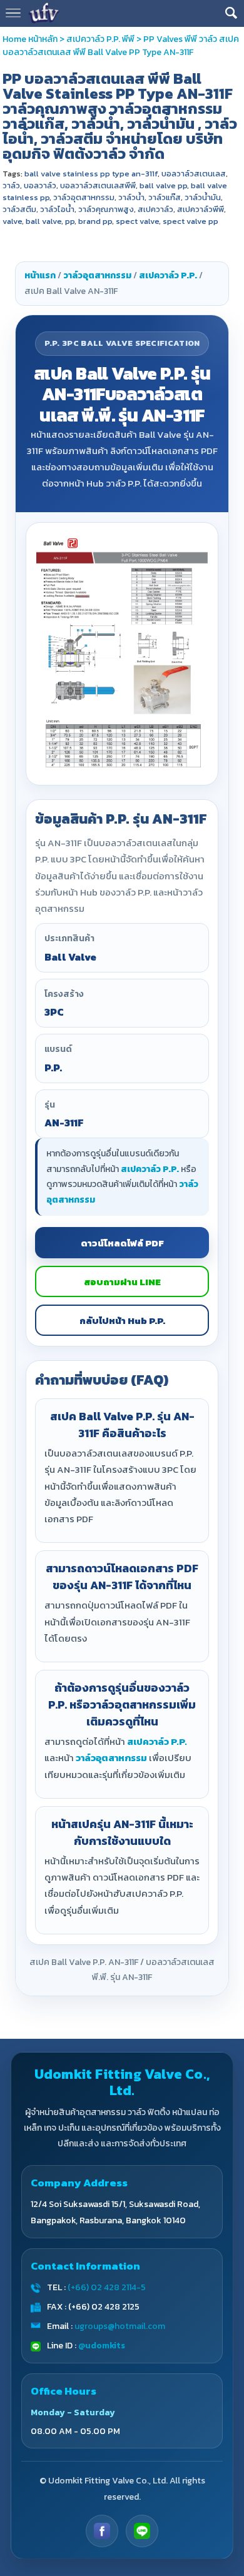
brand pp (95, 221)
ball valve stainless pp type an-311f (91, 174)
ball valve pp (163, 185)
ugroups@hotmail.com (120, 2326)
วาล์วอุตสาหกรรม (84, 197)
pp (70, 221)
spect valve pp (191, 221)
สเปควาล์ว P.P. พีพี (100, 39)
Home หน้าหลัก (30, 39)
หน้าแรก (40, 275)
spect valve (137, 221)
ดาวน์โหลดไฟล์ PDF (122, 1243)
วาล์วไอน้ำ (57, 209)
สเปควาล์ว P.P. (168, 275)
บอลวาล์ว (40, 185)
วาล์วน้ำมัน (203, 197)
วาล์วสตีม (19, 209)
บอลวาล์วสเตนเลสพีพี (98, 185)
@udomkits (102, 2346)
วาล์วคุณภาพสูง (106, 209)
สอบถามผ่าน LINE (122, 1282)
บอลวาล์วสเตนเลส (194, 174)
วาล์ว (11, 185)
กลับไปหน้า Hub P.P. (122, 1321)
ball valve (43, 221)
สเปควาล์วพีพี (201, 209)
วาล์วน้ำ (131, 197)
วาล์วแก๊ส (165, 197)
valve (12, 221)
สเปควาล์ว (155, 209)
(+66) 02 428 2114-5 (107, 2287)
